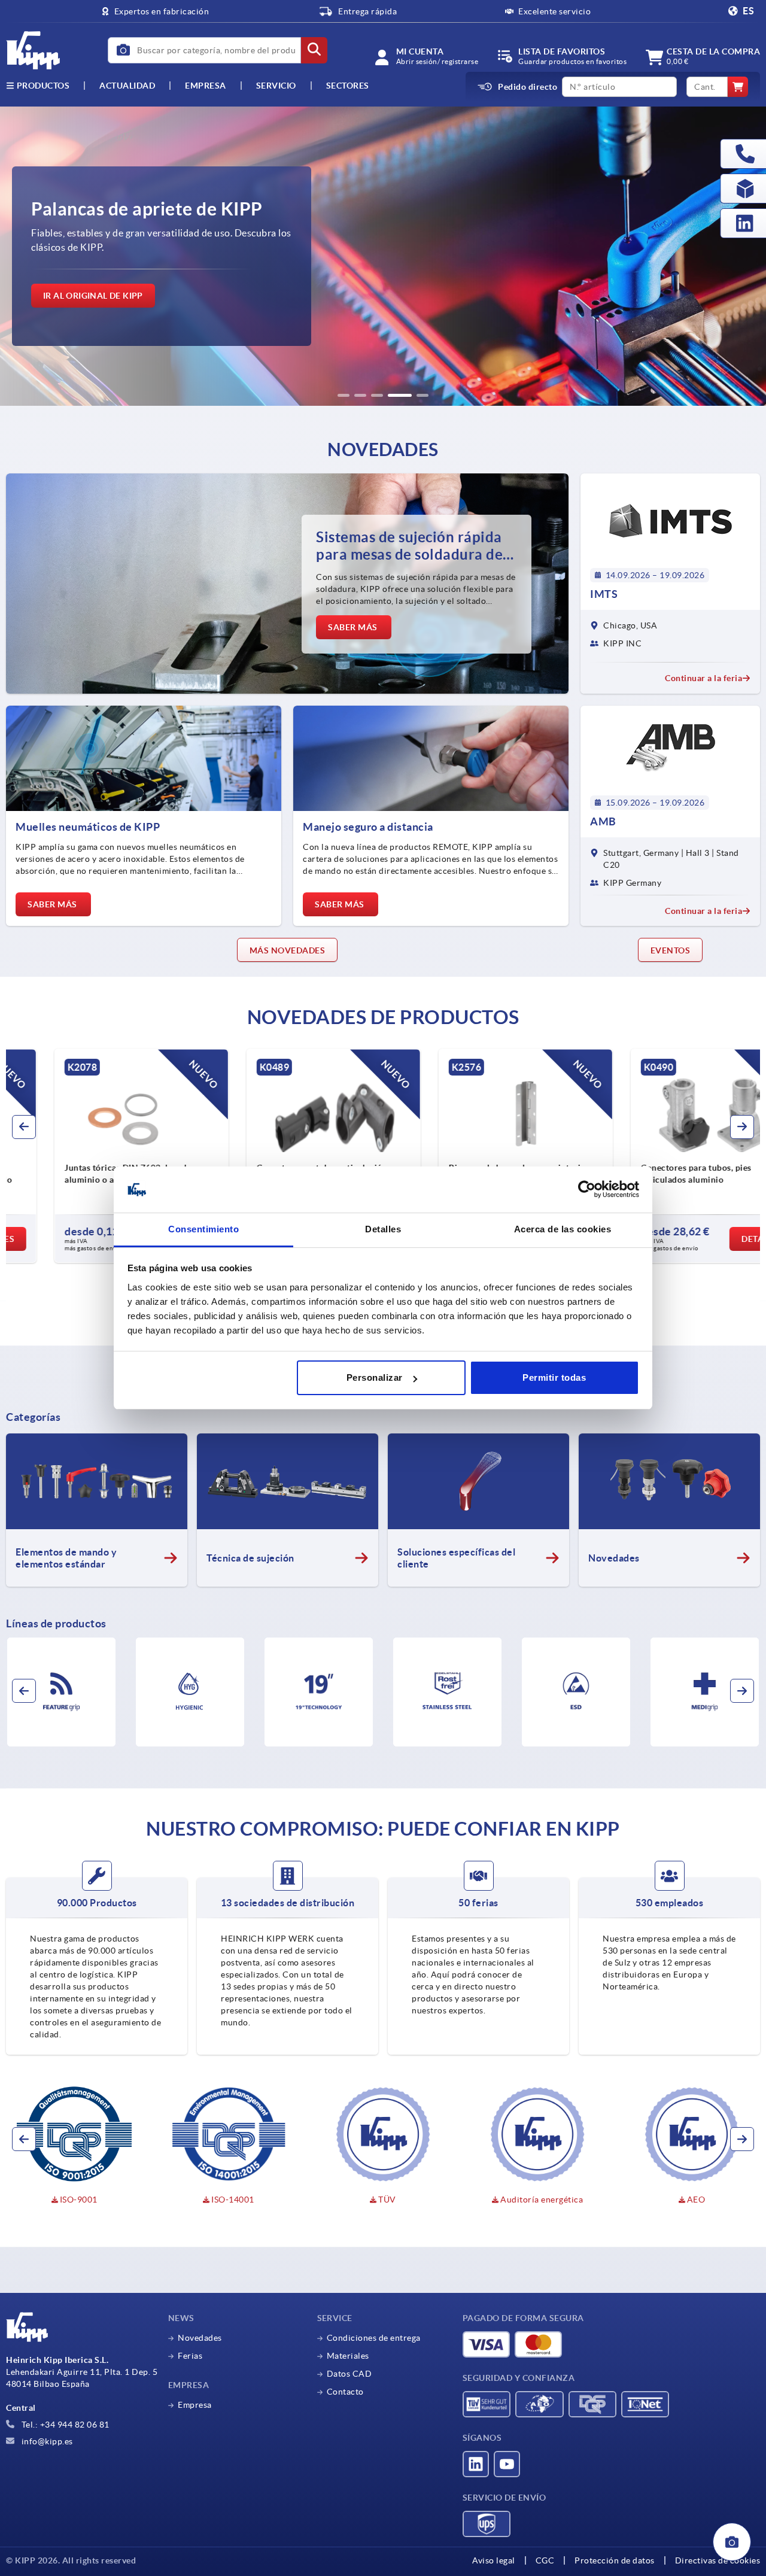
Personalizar (375, 1377)
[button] (344, 395)
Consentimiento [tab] (203, 1229)
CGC (545, 2560)
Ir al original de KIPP (93, 296)
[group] (383, 256)
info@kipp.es (46, 2441)
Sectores (348, 86)
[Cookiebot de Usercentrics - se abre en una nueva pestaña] (587, 1190)
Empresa (206, 86)
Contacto (345, 2392)
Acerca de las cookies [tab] (563, 1229)
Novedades (200, 2338)
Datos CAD (349, 2374)
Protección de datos (615, 2560)
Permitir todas (554, 1377)
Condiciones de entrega (374, 2338)
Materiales (348, 2356)
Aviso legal (494, 2560)
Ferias (190, 2356)
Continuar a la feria (703, 678)
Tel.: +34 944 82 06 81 (64, 2425)
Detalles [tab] (383, 1229)
